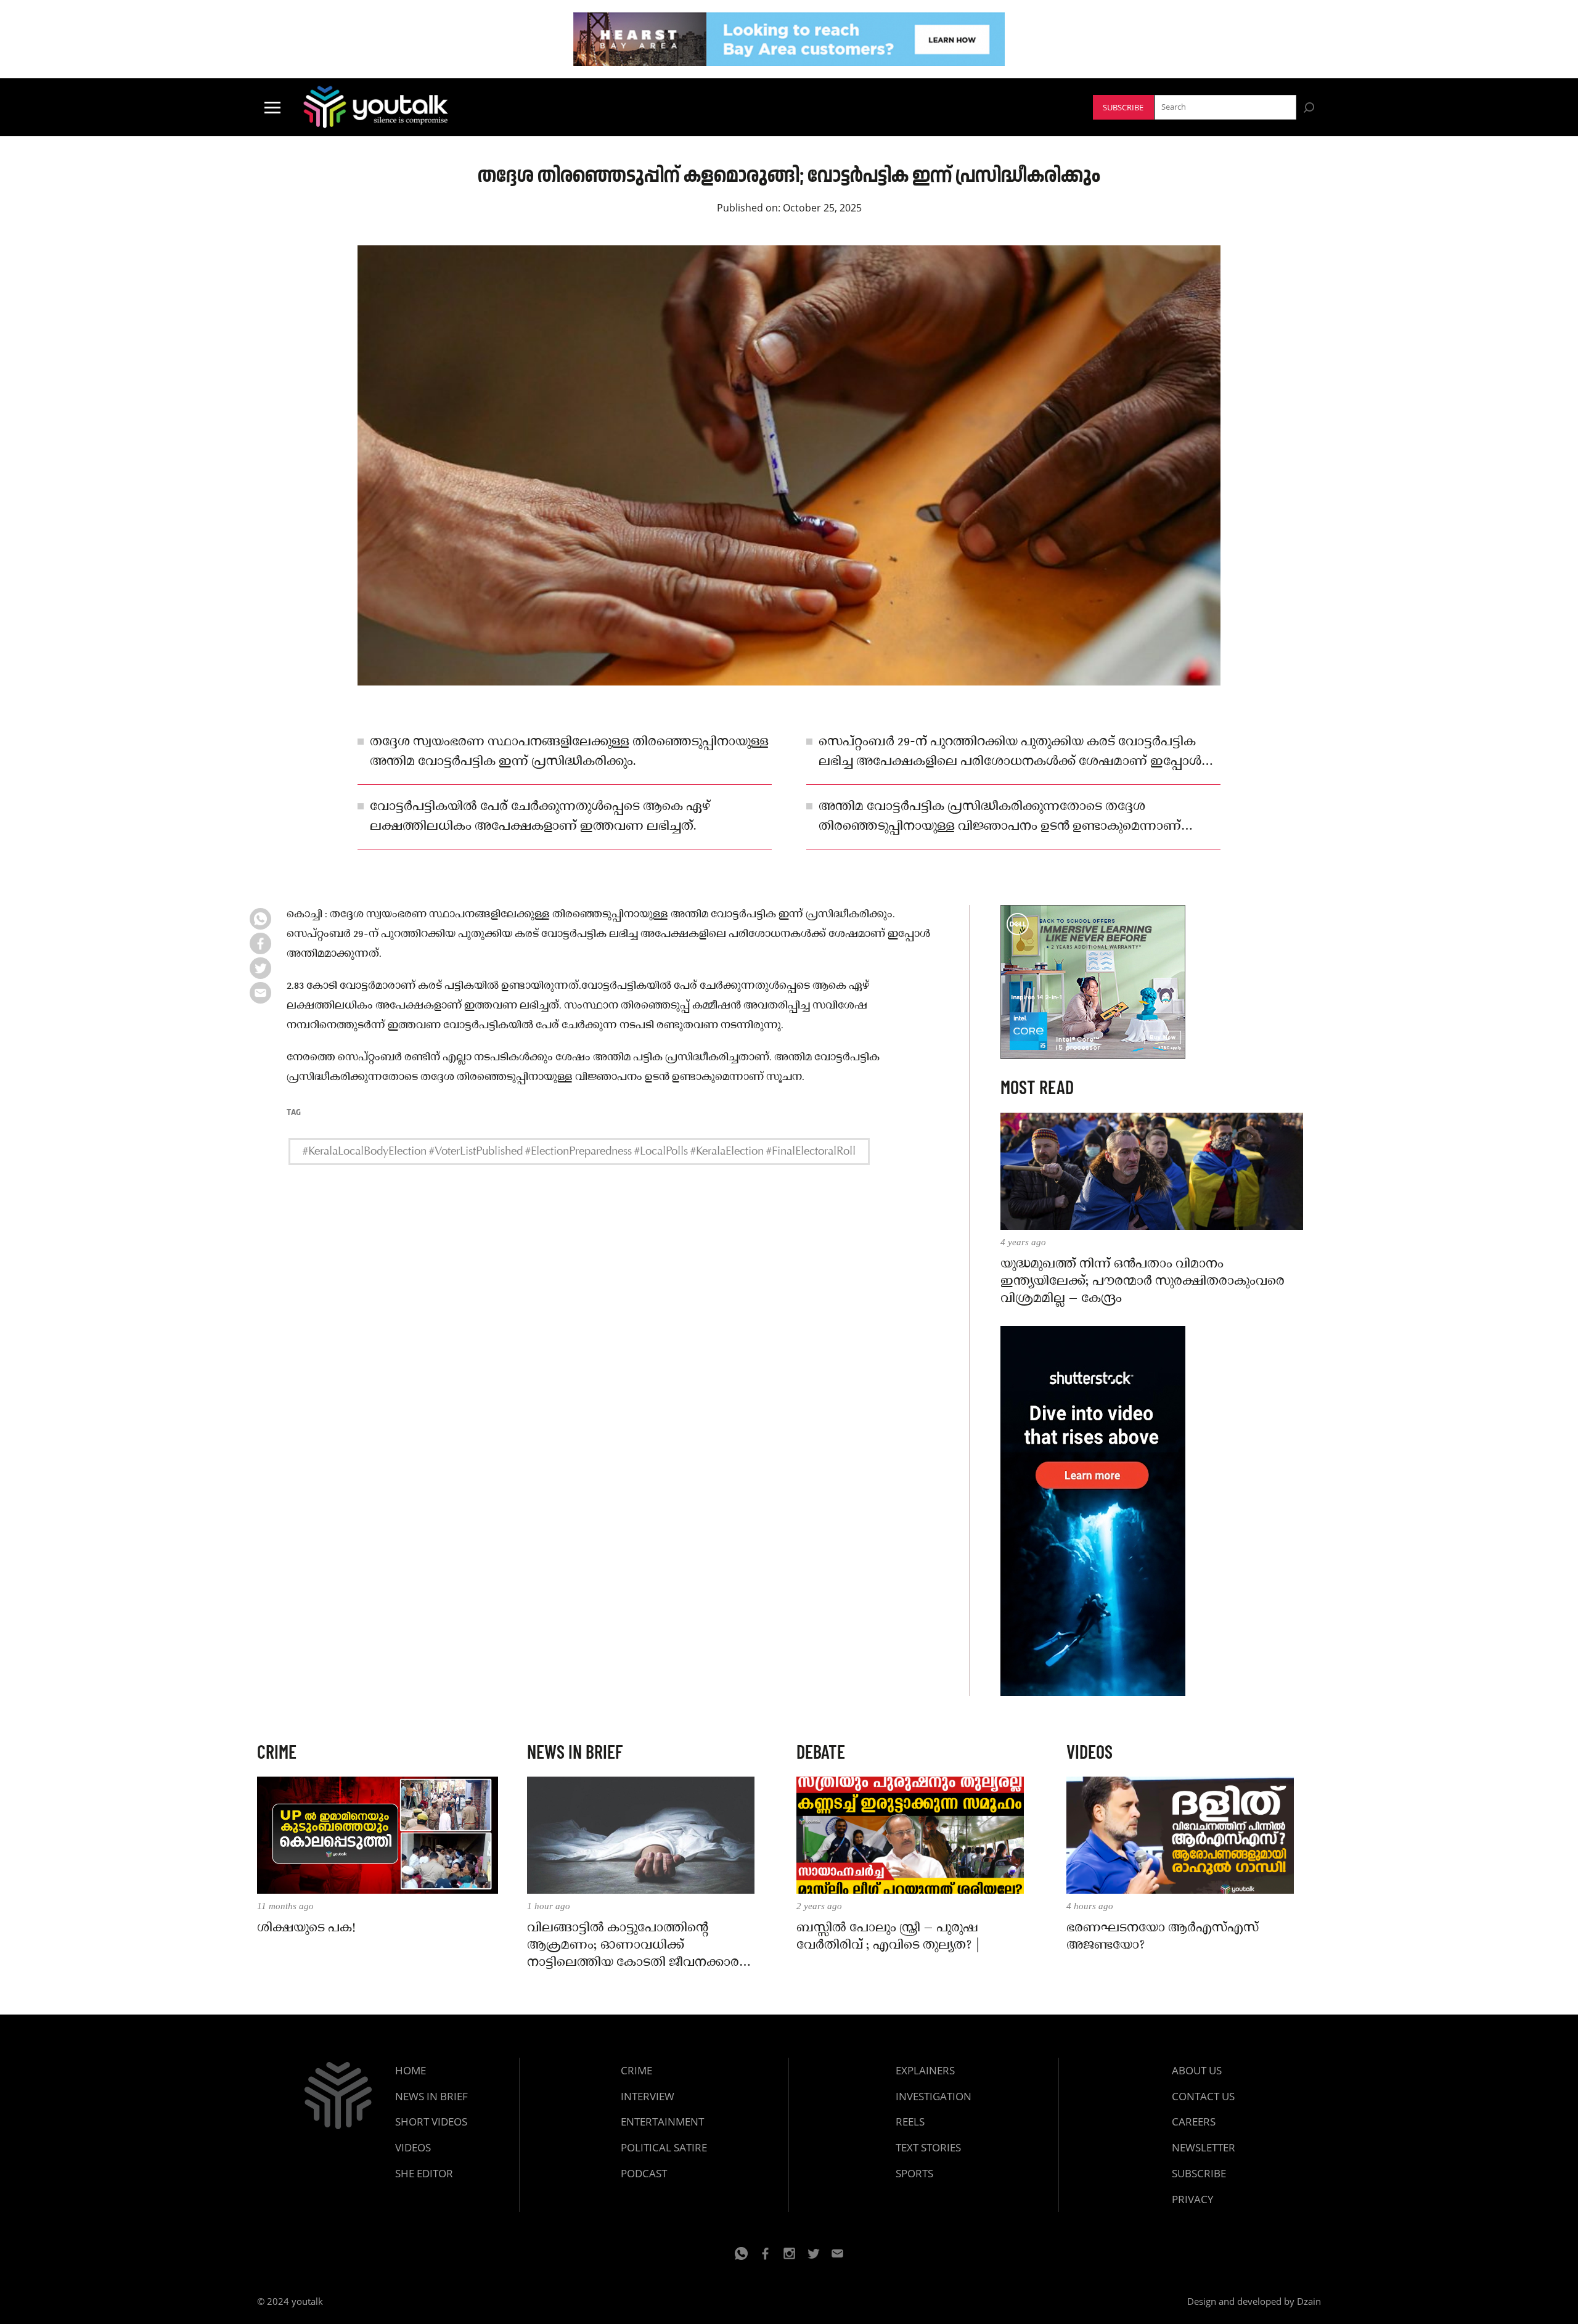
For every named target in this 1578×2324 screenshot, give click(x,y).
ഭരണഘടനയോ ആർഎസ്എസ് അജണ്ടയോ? (1163, 1937)
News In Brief (431, 2096)
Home (411, 2070)
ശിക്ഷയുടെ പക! (306, 1928)
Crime (636, 2070)
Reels (910, 2121)
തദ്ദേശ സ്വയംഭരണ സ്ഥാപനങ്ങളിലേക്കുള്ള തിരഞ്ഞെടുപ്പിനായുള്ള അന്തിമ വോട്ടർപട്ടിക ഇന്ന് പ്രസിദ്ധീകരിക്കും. (569, 752)
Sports (914, 2173)
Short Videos (431, 2121)
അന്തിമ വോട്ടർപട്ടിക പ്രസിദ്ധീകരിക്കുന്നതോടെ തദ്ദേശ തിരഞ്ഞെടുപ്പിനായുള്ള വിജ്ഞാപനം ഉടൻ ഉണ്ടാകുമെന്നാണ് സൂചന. (1000, 817)
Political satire (664, 2147)
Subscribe (1123, 108)
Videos (413, 2147)
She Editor (424, 2173)
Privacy (1193, 2199)
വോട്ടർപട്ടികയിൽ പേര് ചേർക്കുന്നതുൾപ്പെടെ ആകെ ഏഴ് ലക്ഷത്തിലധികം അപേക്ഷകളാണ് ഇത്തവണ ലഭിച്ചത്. (540, 817)
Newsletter (1204, 2147)
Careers (1194, 2121)
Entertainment (662, 2121)
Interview (648, 2096)
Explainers (925, 2070)
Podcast (644, 2173)
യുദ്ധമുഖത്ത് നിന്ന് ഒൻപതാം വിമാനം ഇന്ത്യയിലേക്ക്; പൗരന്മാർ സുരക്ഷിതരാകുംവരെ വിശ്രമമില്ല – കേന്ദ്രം (1143, 1282)
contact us (1203, 2096)
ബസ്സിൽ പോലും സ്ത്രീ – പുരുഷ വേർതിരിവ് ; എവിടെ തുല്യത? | (888, 1937)
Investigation (934, 2096)
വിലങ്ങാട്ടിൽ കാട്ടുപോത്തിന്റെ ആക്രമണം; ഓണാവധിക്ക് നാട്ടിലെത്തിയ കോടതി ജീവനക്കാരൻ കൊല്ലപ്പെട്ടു (639, 1946)
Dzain (1309, 2301)
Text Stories (928, 2147)
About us (1197, 2070)
